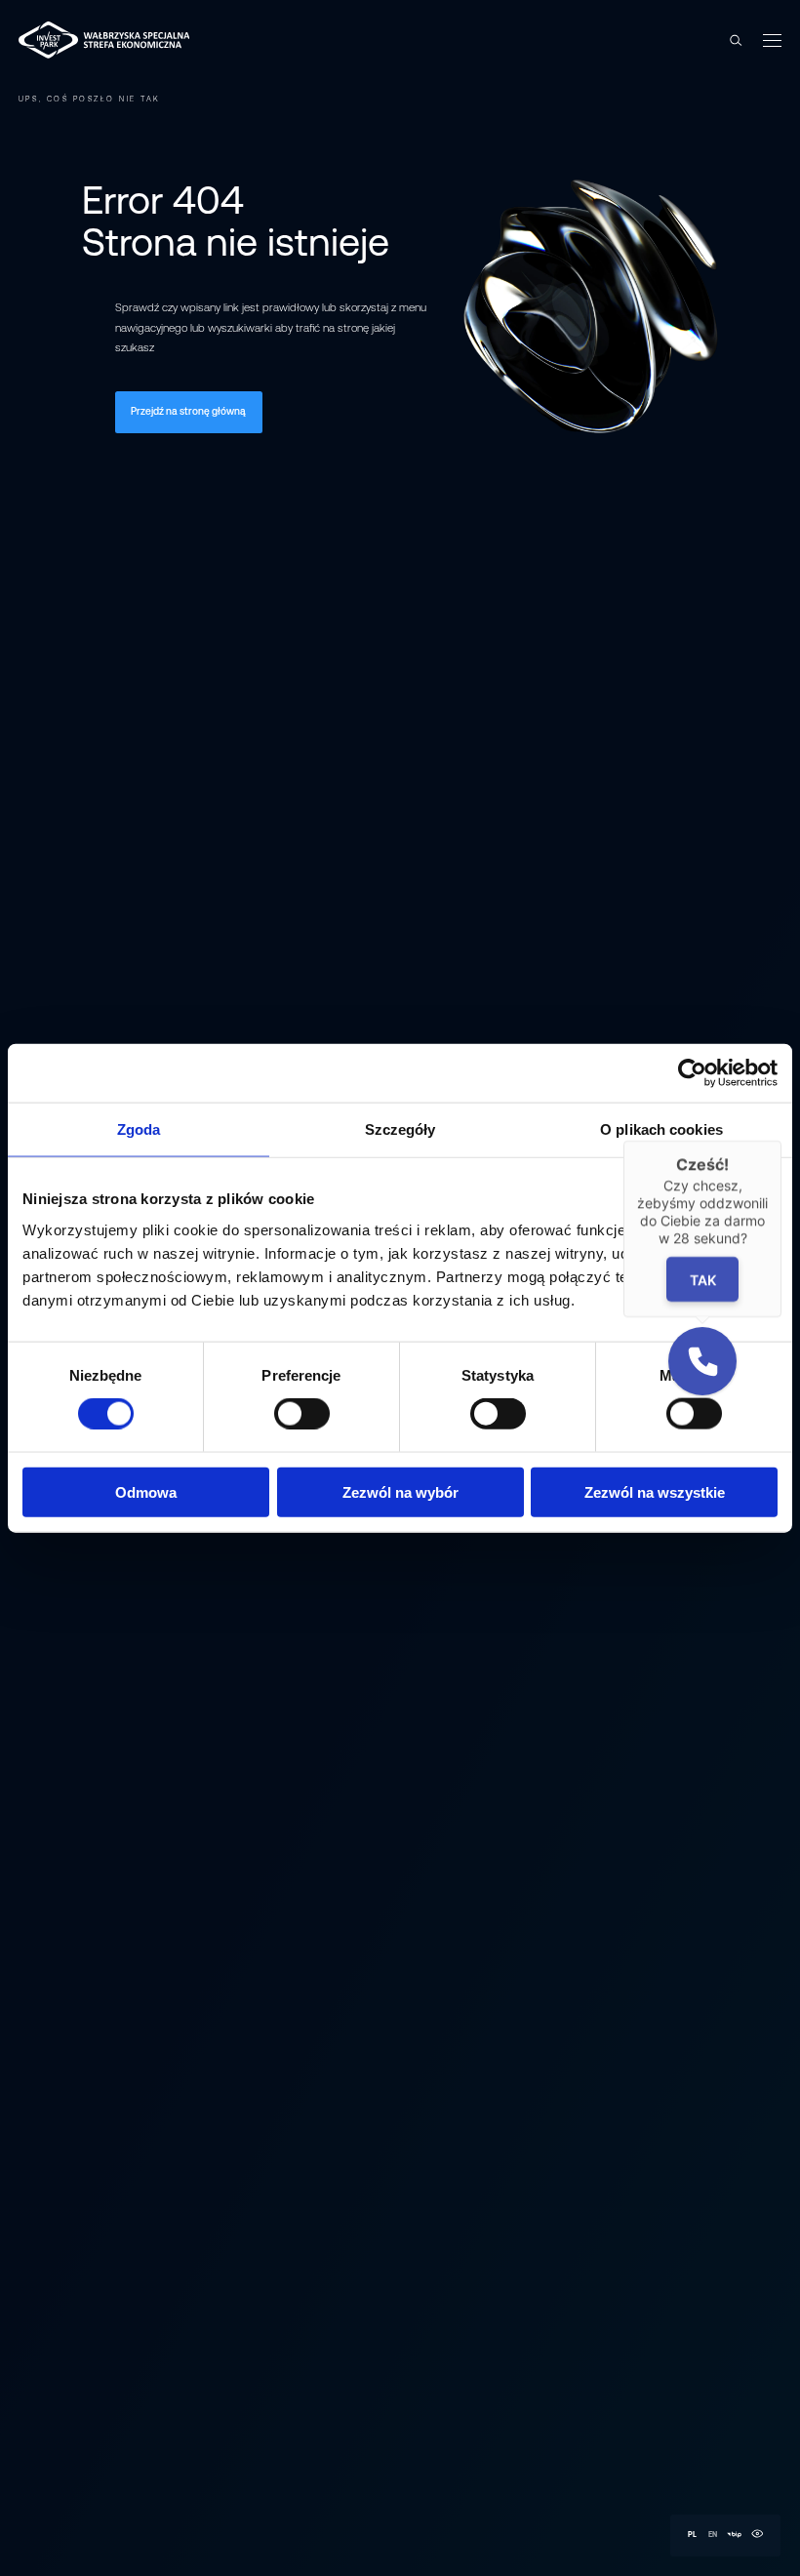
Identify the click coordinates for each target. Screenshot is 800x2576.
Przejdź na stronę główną (188, 411)
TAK (703, 1279)
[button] (702, 1361)
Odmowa (146, 1491)
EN (713, 2535)
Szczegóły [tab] (400, 1129)
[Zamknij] (781, 1141)
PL (692, 2535)
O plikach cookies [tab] (661, 1129)
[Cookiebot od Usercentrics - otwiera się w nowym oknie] (692, 1073)
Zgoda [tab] (139, 1129)
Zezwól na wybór (400, 1491)
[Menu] (770, 40)
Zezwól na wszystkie (655, 1491)
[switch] (302, 1414)
